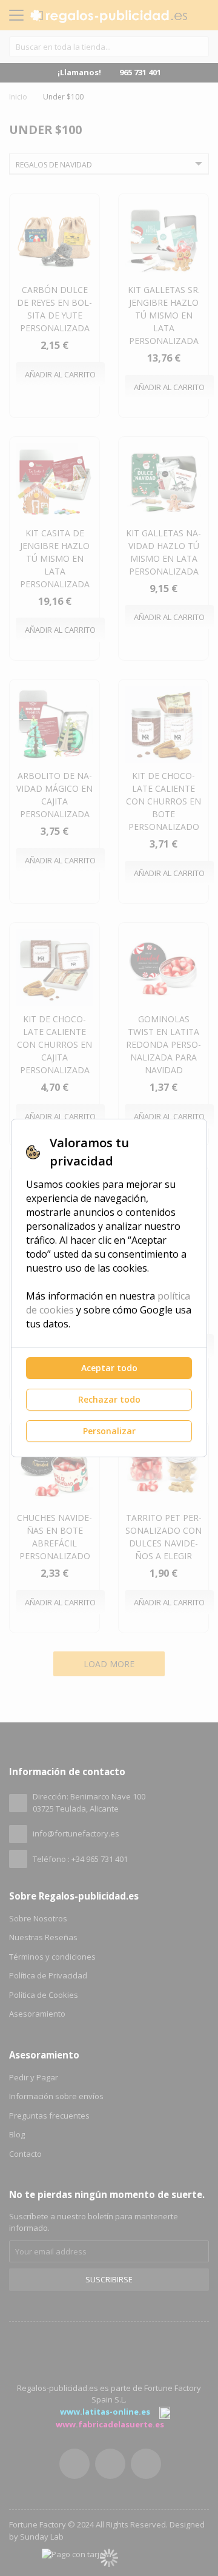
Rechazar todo (109, 1399)
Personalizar (109, 1431)
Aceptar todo (109, 1368)
